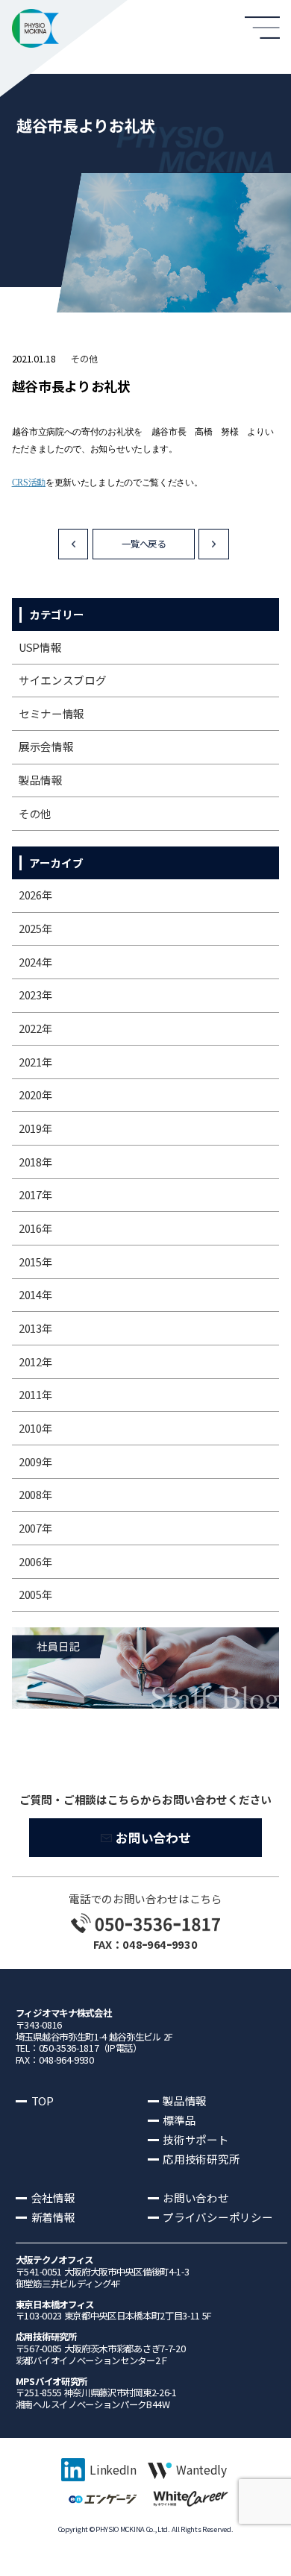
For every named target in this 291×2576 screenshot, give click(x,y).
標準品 (179, 2120)
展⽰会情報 (46, 746)
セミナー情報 (51, 713)
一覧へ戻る (143, 544)
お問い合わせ (153, 1838)
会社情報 (53, 2198)
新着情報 (53, 2217)
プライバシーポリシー (218, 2217)
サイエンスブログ (63, 680)
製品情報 (41, 780)
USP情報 (40, 647)
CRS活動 (29, 483)
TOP (43, 2101)
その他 (84, 359)
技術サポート (195, 2139)
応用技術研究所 (201, 2159)
